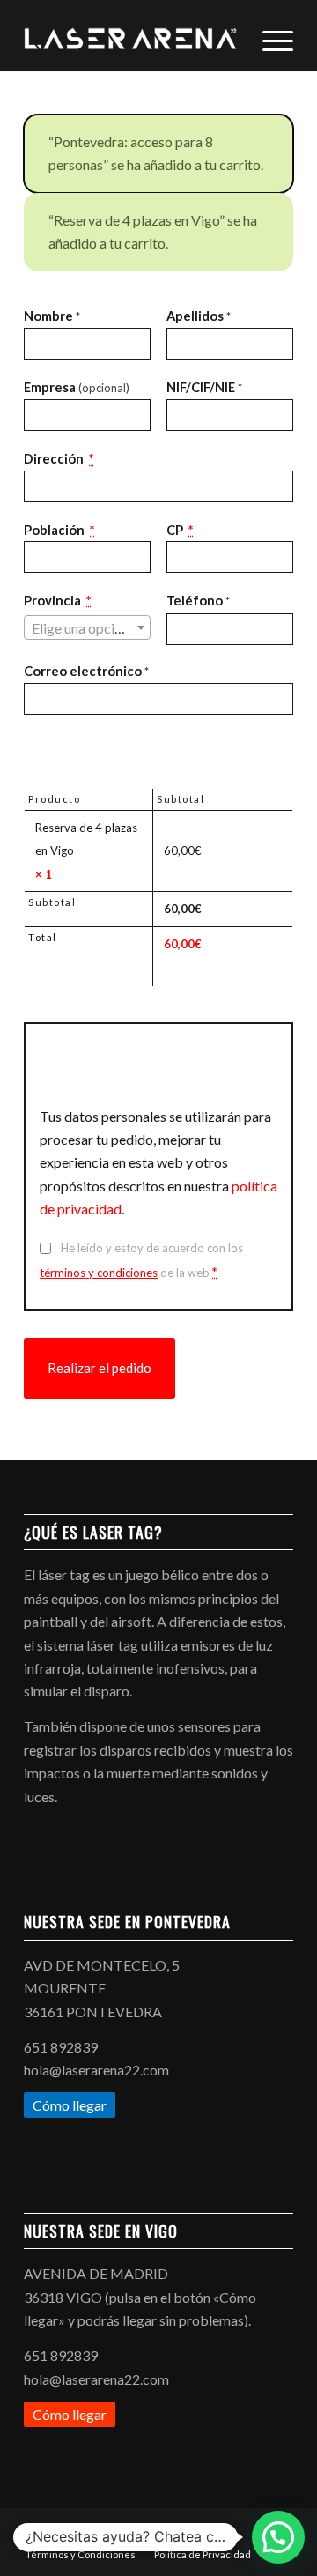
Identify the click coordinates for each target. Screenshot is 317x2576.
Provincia (57, 600)
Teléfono (198, 600)
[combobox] (87, 627)
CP (180, 530)
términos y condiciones (99, 1273)
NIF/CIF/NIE (204, 387)
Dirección (59, 458)
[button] (278, 2537)
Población (59, 530)
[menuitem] (269, 35)
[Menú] (269, 35)
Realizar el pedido (100, 1368)
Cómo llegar (70, 2105)
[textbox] (87, 628)
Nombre (52, 316)
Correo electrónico (86, 671)
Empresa (77, 387)
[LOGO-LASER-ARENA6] (132, 35)
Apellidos (199, 316)
